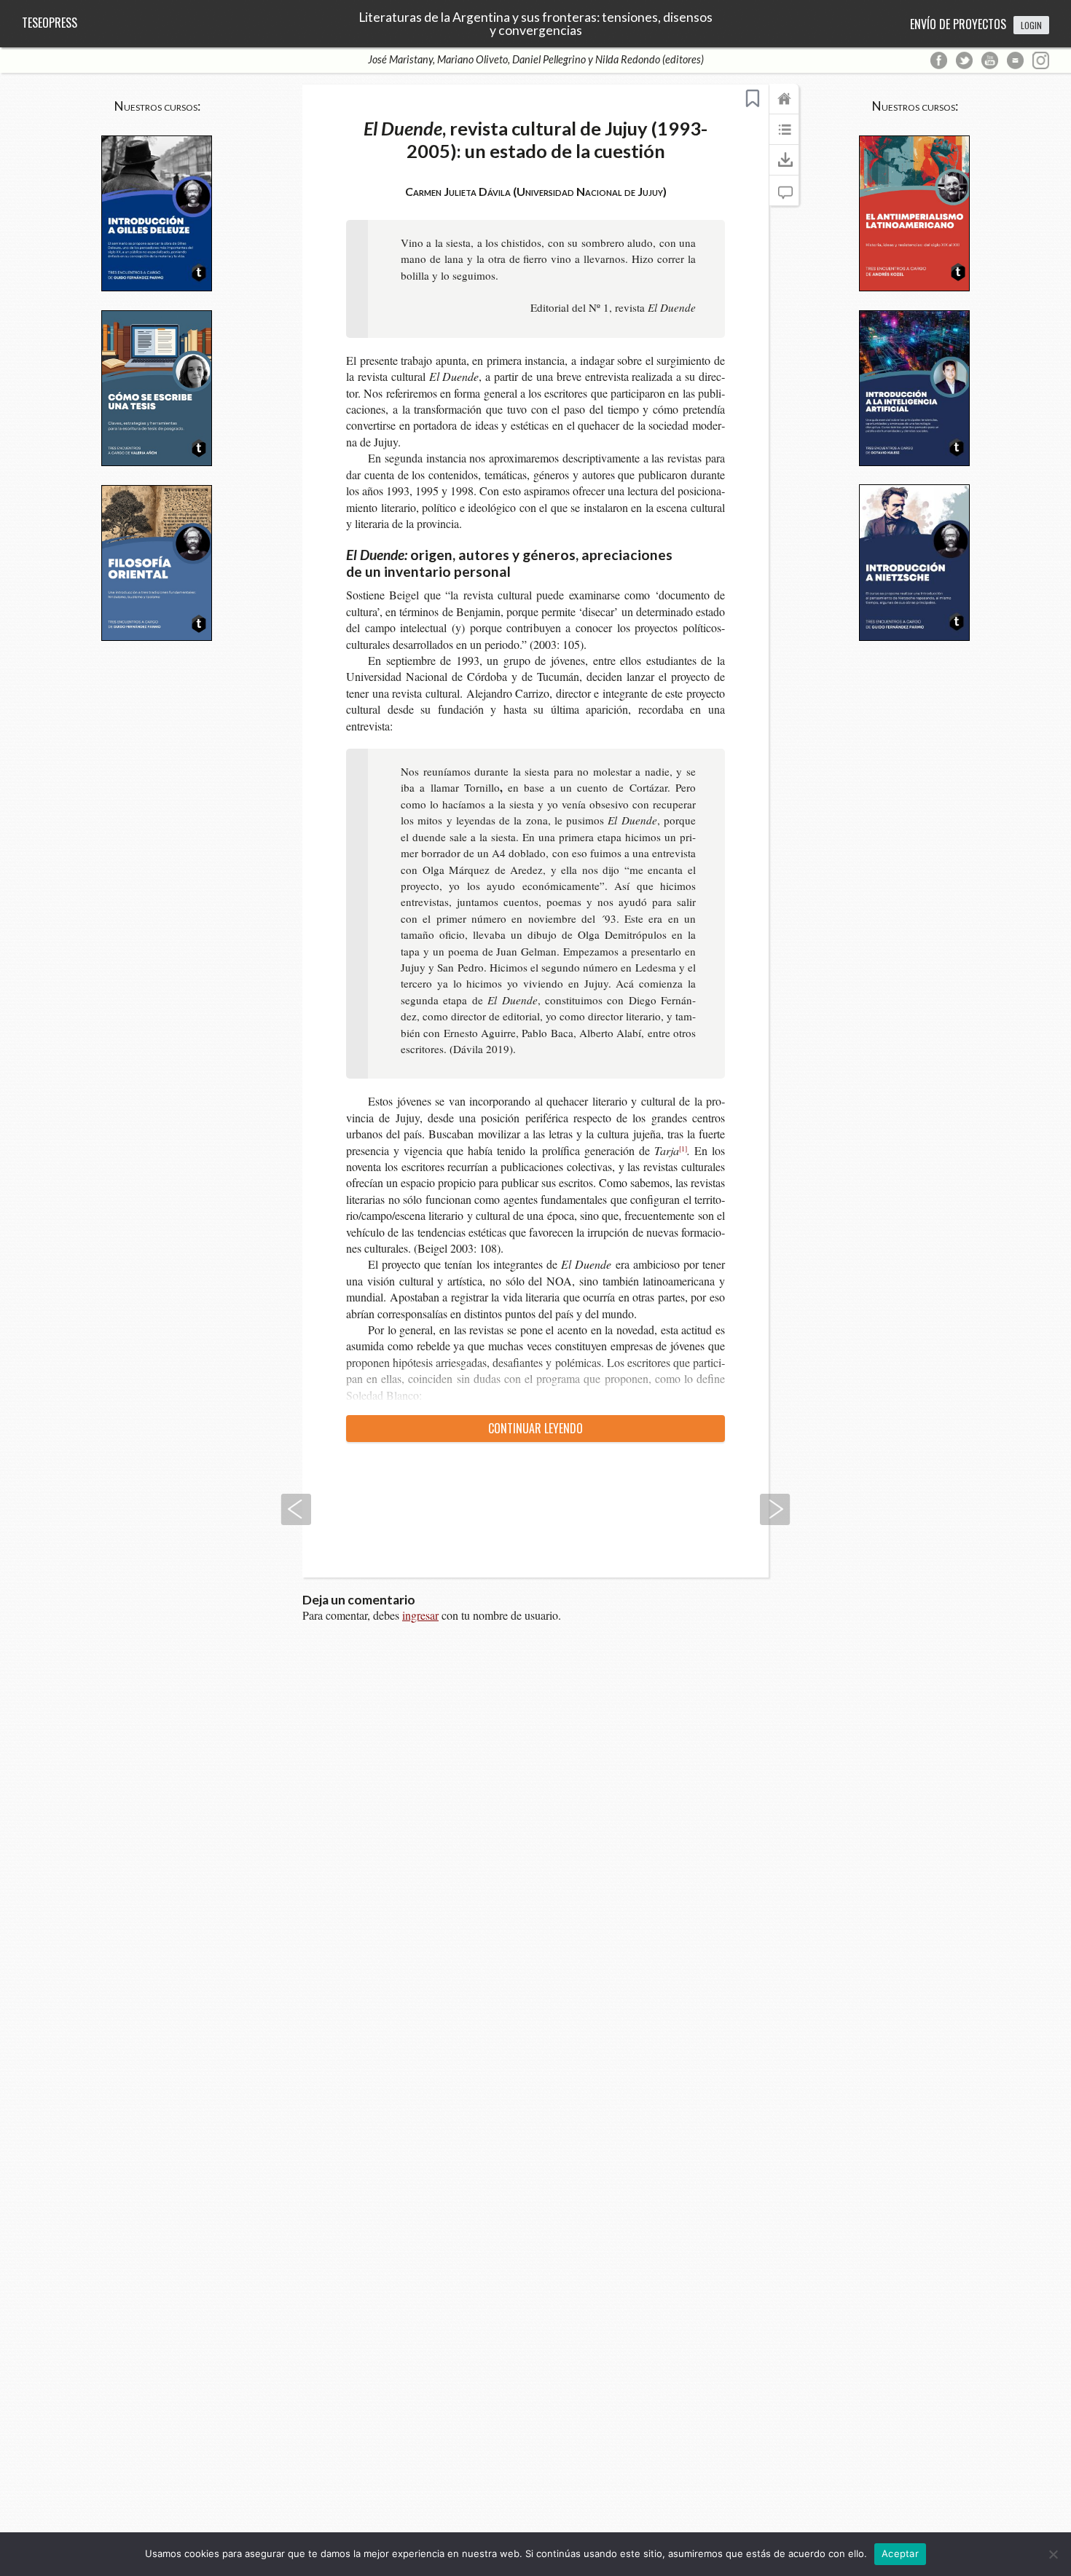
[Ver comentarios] (784, 197)
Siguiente (775, 1509)
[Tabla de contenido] (784, 136)
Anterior (296, 1509)
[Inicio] (784, 106)
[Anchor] (521, 571)
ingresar (420, 1615)
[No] (1053, 2554)
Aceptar (900, 2553)
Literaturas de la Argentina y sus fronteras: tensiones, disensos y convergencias (535, 24)
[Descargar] (784, 167)
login (1031, 25)
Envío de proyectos (958, 24)
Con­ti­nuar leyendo (535, 1428)
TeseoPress (50, 23)
